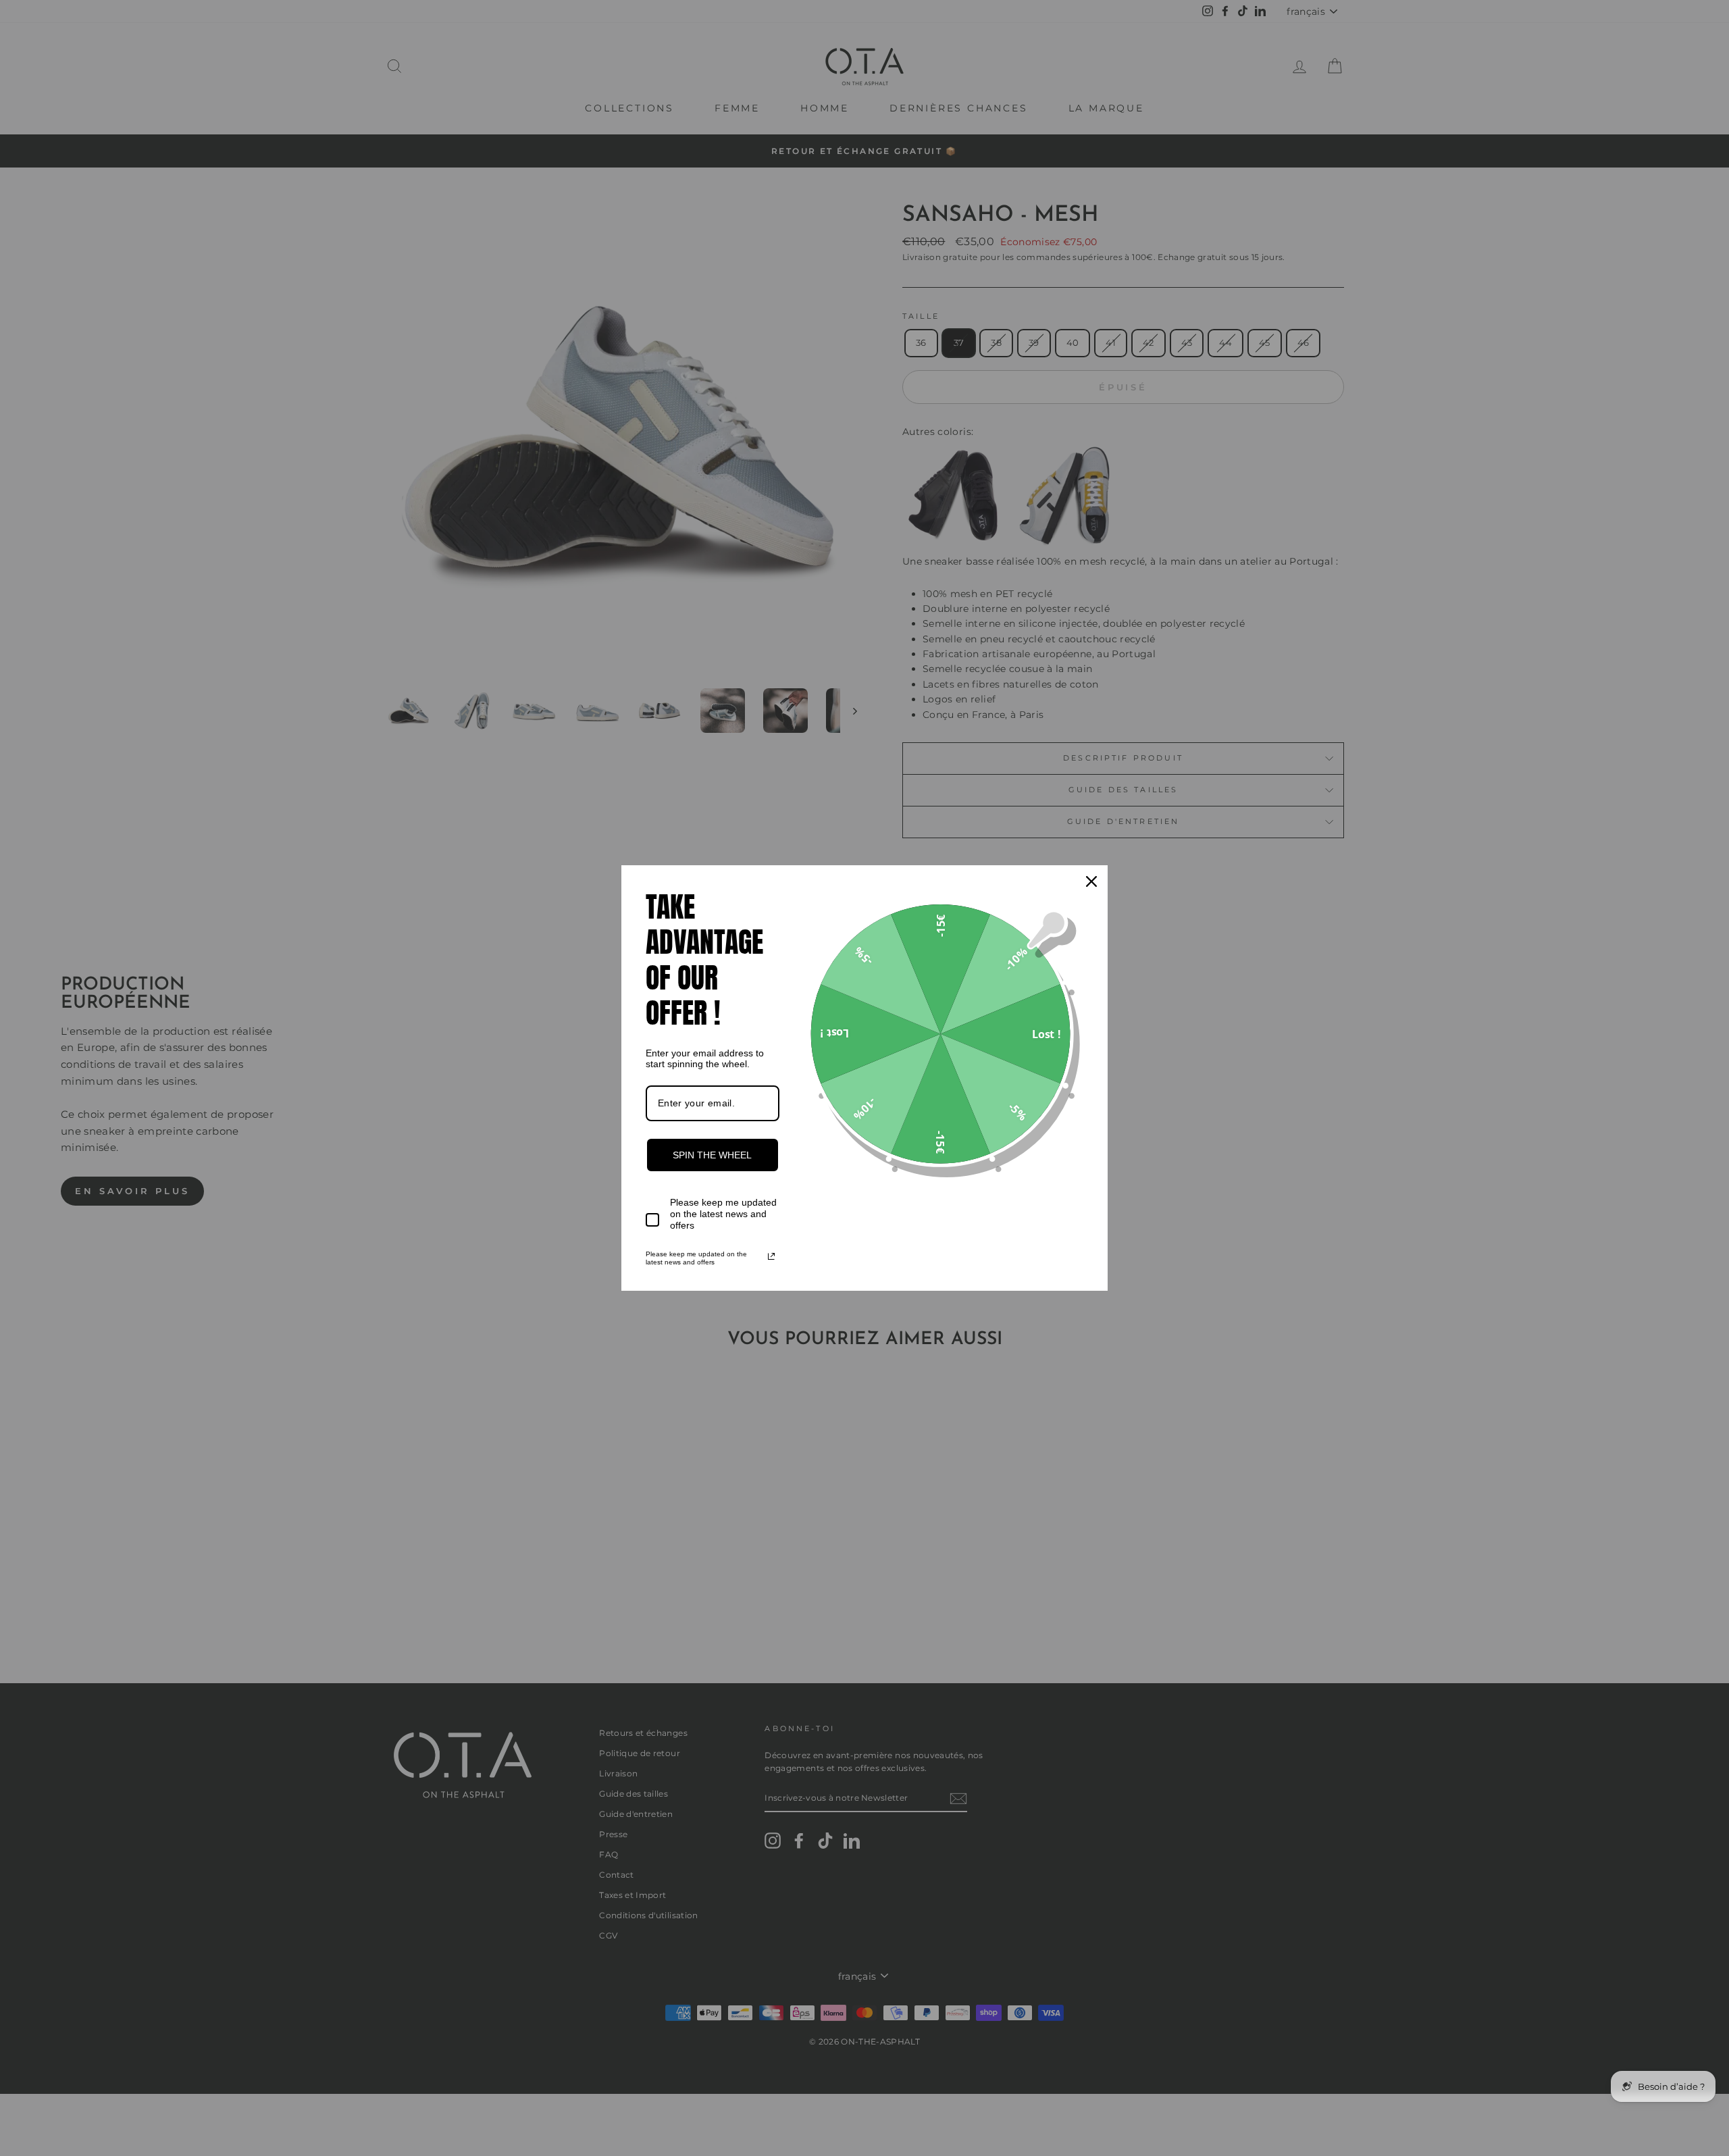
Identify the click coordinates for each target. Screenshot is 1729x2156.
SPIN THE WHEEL (712, 1155)
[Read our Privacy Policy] (771, 1256)
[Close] (1091, 881)
